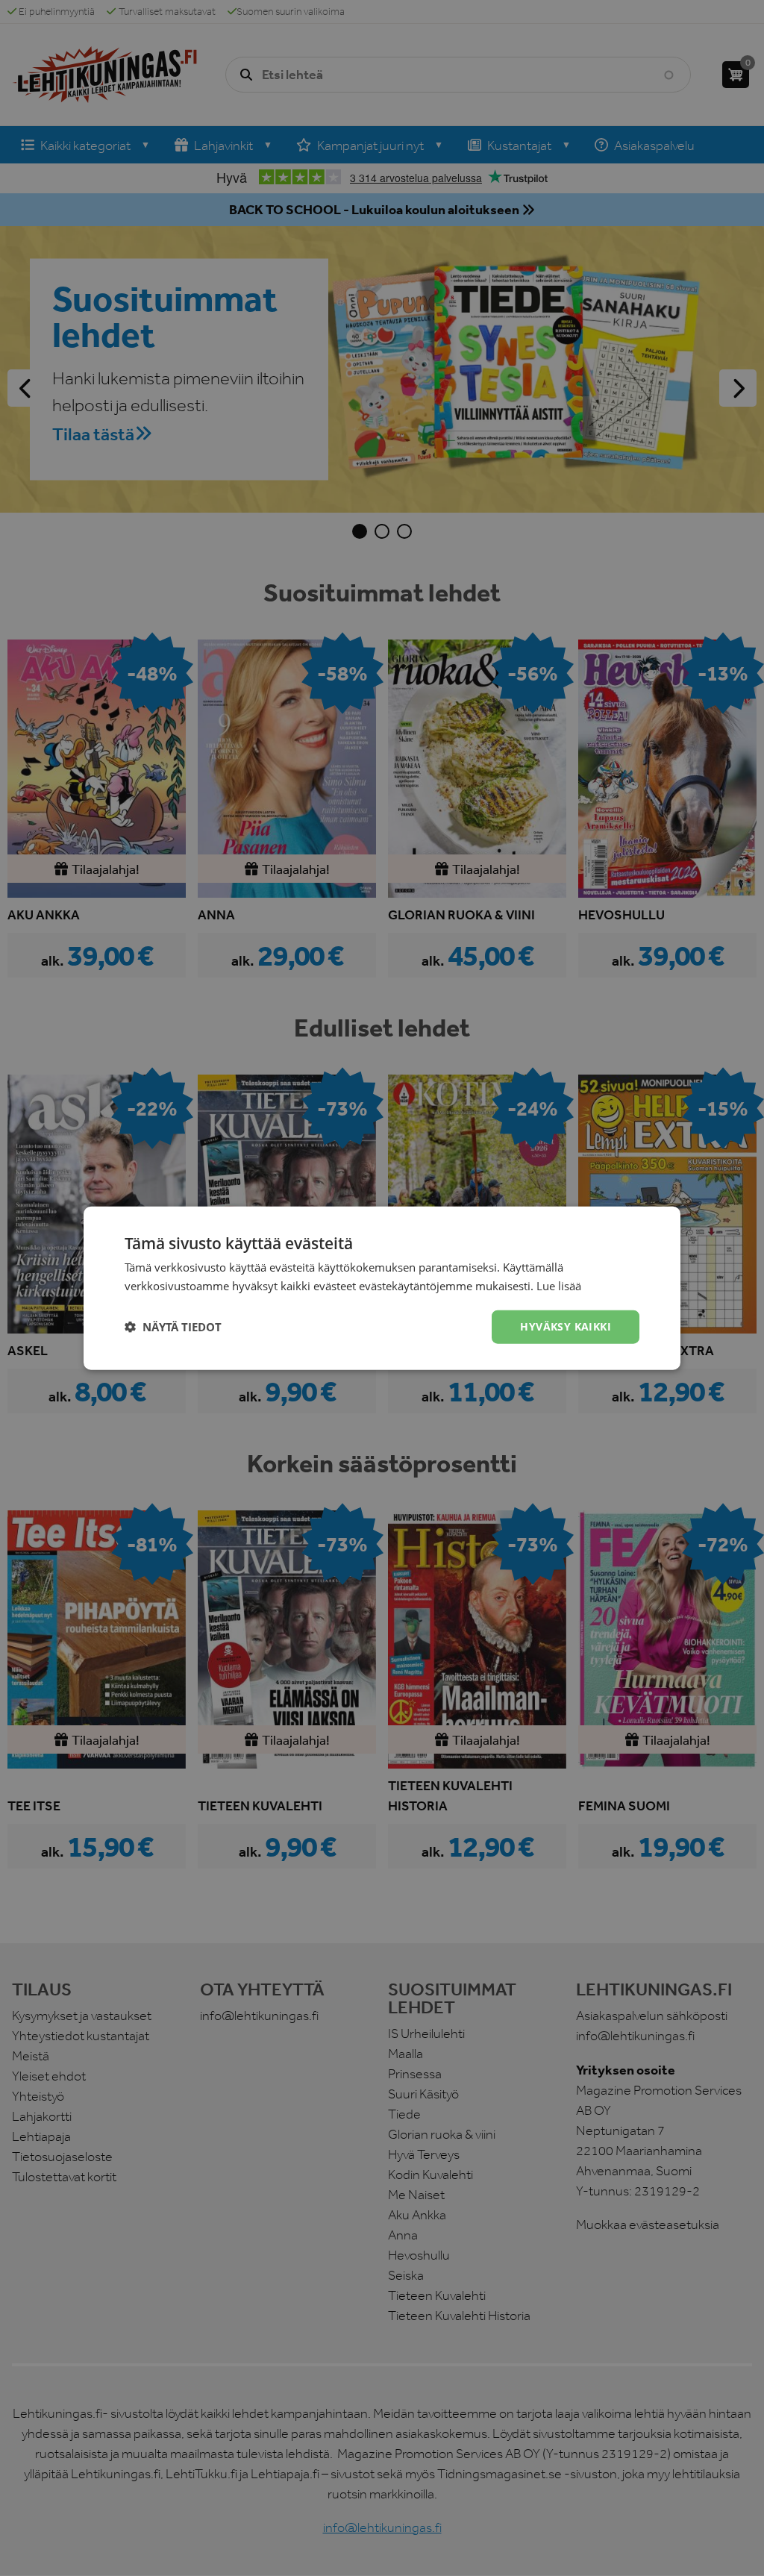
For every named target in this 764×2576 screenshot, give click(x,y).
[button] (173, 1327)
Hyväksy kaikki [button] (566, 1326)
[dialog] (382, 1288)
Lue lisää (559, 1286)
